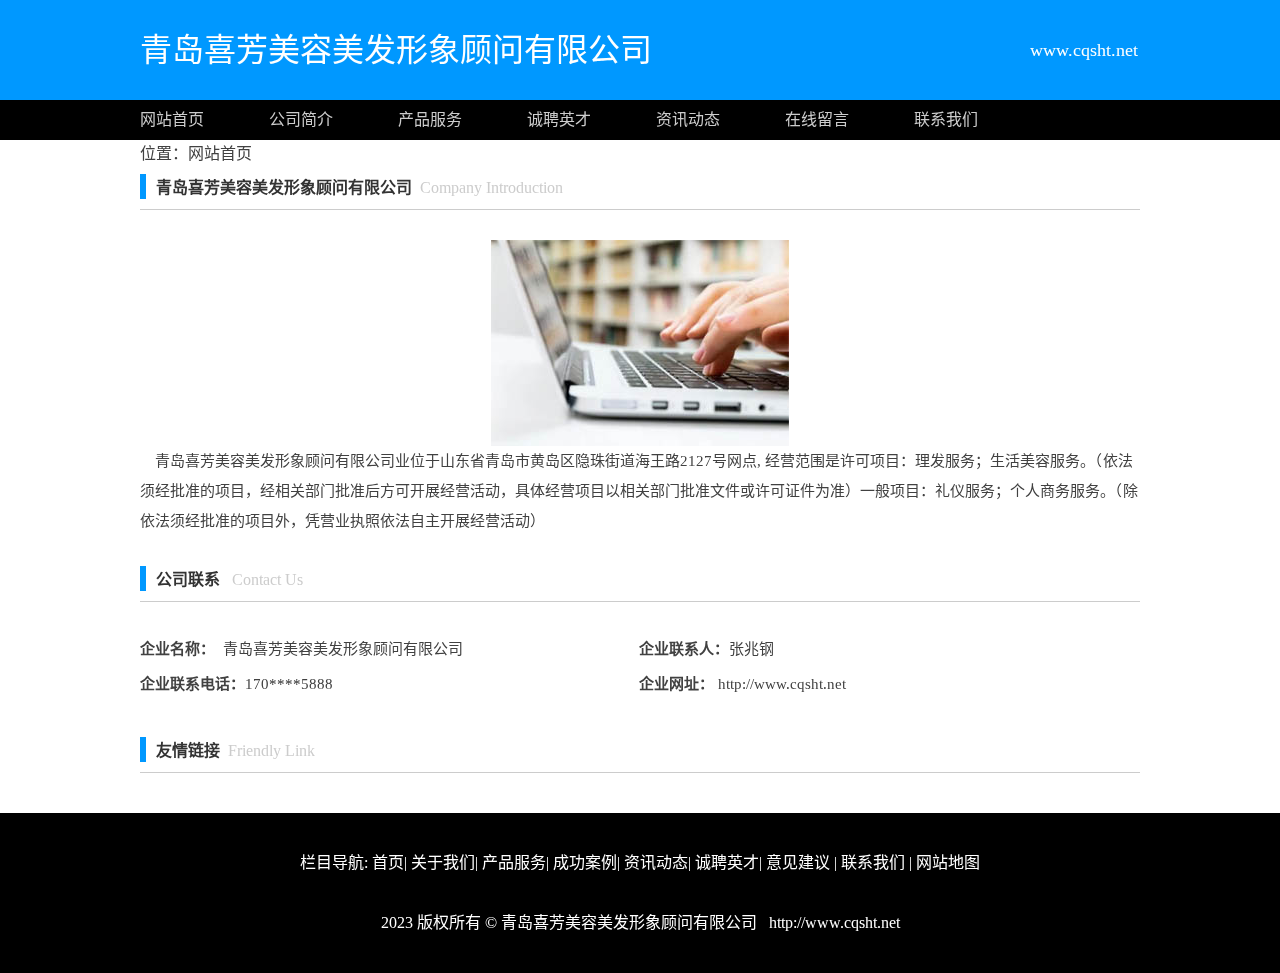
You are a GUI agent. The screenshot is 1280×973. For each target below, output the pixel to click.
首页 (388, 862)
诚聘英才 (559, 119)
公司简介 (301, 119)
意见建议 (798, 862)
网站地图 (948, 862)
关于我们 (443, 862)
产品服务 (430, 119)
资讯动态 (688, 119)
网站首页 (172, 119)
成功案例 (585, 862)
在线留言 (817, 119)
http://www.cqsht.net (780, 684)
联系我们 (946, 119)
